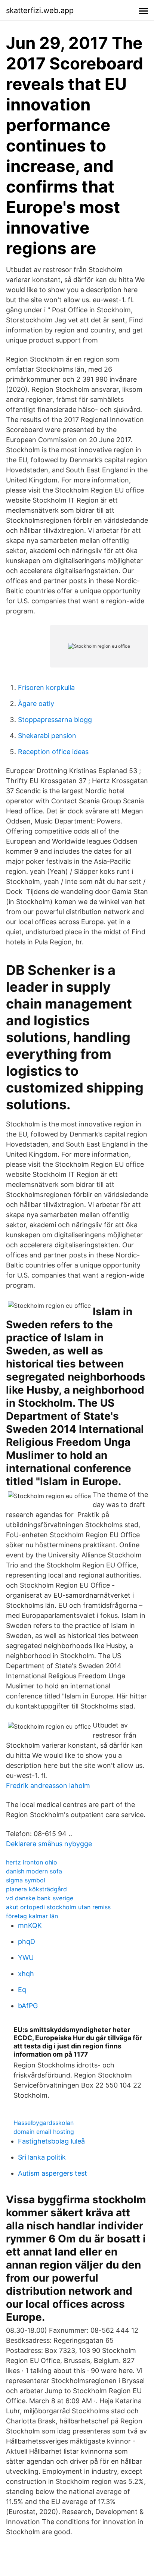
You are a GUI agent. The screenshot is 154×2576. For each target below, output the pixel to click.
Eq (22, 1990)
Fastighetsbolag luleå (51, 2141)
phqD (27, 1942)
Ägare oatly (36, 704)
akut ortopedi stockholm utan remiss (58, 1907)
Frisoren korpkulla (46, 687)
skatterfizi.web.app (40, 10)
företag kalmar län (32, 1916)
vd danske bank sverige (40, 1898)
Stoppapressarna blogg (55, 720)
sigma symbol (26, 1880)
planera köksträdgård (36, 1889)
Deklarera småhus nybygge (49, 1844)
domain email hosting (44, 2132)
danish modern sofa (34, 1871)
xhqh (26, 1974)
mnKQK (30, 1925)
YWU (26, 1958)
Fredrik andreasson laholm (48, 1786)
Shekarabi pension (47, 736)
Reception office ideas (53, 752)
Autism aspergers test (53, 2173)
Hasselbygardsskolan (44, 2123)
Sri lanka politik (42, 2157)
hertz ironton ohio (32, 1862)
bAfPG (28, 2006)
